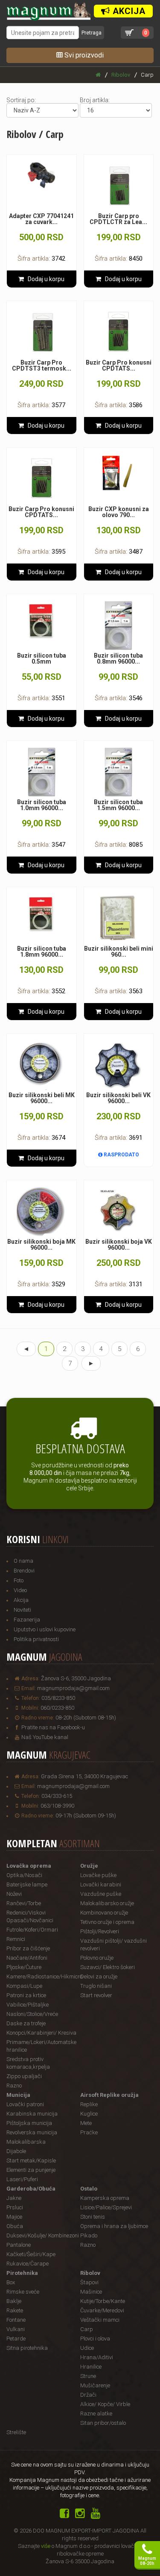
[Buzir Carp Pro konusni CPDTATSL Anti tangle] (119, 332)
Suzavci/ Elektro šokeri (108, 1967)
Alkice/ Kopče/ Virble (105, 2404)
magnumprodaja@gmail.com (73, 1688)
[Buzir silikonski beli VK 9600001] (119, 1065)
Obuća (15, 2226)
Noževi (14, 1894)
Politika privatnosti (36, 1639)
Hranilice (91, 2367)
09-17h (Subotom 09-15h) (86, 1816)
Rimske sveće (23, 2292)
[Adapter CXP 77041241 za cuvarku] (42, 175)
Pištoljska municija (29, 2123)
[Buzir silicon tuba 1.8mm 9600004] (42, 914)
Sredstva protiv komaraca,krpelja (28, 2063)
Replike (89, 2104)
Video (20, 1590)
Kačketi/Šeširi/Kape (31, 2254)
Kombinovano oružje (104, 1913)
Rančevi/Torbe (24, 1903)
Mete (86, 2123)
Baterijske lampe (27, 1885)
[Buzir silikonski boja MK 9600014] (42, 1212)
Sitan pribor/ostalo (103, 2423)
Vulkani (16, 2329)
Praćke (89, 2132)
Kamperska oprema (105, 2198)
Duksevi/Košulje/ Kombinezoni (43, 2235)
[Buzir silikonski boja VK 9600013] (119, 1212)
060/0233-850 (57, 1708)
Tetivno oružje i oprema (107, 1922)
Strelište (16, 2432)
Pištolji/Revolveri (100, 1931)
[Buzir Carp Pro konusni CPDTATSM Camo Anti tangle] (42, 479)
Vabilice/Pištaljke (28, 2005)
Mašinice (91, 2292)
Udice (87, 2348)
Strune (88, 2376)
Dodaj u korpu (44, 279)
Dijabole (16, 2151)
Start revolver (96, 1995)
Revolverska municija (32, 2132)
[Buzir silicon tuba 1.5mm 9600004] (119, 772)
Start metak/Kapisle (31, 2161)
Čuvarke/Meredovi (102, 2310)
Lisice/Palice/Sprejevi (106, 2207)
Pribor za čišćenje (28, 1948)
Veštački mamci (100, 2320)
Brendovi (24, 1571)
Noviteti (22, 1610)
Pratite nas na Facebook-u (53, 1727)
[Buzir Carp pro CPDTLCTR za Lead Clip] (119, 186)
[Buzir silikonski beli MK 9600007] (42, 1065)
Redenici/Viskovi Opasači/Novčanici (30, 1916)
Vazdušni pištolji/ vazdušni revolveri (113, 1945)
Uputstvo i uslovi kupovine (45, 1629)
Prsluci (15, 2207)
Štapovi (89, 2282)
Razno (14, 2086)
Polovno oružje (97, 1958)
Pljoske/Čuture (24, 1967)
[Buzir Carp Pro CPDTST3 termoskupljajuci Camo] (42, 332)
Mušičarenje (95, 2385)
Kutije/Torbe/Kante (103, 2301)
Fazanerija (27, 1620)
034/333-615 (57, 1796)
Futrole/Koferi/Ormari (32, 1930)
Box (11, 2282)
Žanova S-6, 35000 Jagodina (76, 1678)
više (46, 2546)
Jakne (14, 2198)
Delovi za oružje (99, 1977)
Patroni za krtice (26, 1995)
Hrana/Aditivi (97, 2357)
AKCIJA (128, 11)
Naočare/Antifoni (27, 1958)
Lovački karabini (101, 1885)
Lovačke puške (98, 1875)
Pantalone (19, 2245)
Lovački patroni (25, 2104)
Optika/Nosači (24, 1875)
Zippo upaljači (24, 2076)
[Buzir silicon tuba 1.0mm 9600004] (42, 772)
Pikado (89, 2235)
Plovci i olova (95, 2339)
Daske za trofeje (26, 2023)
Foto (19, 1580)
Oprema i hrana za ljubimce (114, 2226)
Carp (87, 2329)
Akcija (21, 1600)
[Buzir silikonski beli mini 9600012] (119, 919)
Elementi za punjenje (31, 2170)
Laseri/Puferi (22, 2179)
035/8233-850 (58, 1698)
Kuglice (89, 2114)
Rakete (15, 2310)
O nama (23, 1561)
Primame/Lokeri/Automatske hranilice (41, 2046)
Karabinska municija (32, 2114)
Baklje (14, 2301)
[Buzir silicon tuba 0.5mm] (42, 621)
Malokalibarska (26, 2142)
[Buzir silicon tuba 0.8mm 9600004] (119, 625)
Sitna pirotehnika (27, 2348)
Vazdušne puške (101, 1894)
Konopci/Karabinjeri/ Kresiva (41, 2033)
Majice (14, 2217)
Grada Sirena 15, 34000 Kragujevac (84, 1776)
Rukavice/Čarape (28, 2264)
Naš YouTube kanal (45, 1737)
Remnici (16, 1939)
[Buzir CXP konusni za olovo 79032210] (119, 474)
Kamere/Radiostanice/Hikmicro (43, 1977)
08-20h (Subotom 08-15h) (86, 1718)
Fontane (16, 2320)
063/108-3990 (57, 1806)
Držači (88, 2395)
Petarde (16, 2339)
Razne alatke (96, 2414)
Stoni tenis (93, 2217)
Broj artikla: (95, 100)
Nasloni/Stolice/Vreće (32, 2014)
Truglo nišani (96, 1986)
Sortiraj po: (21, 100)
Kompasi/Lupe (24, 1986)
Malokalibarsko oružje (107, 1903)
